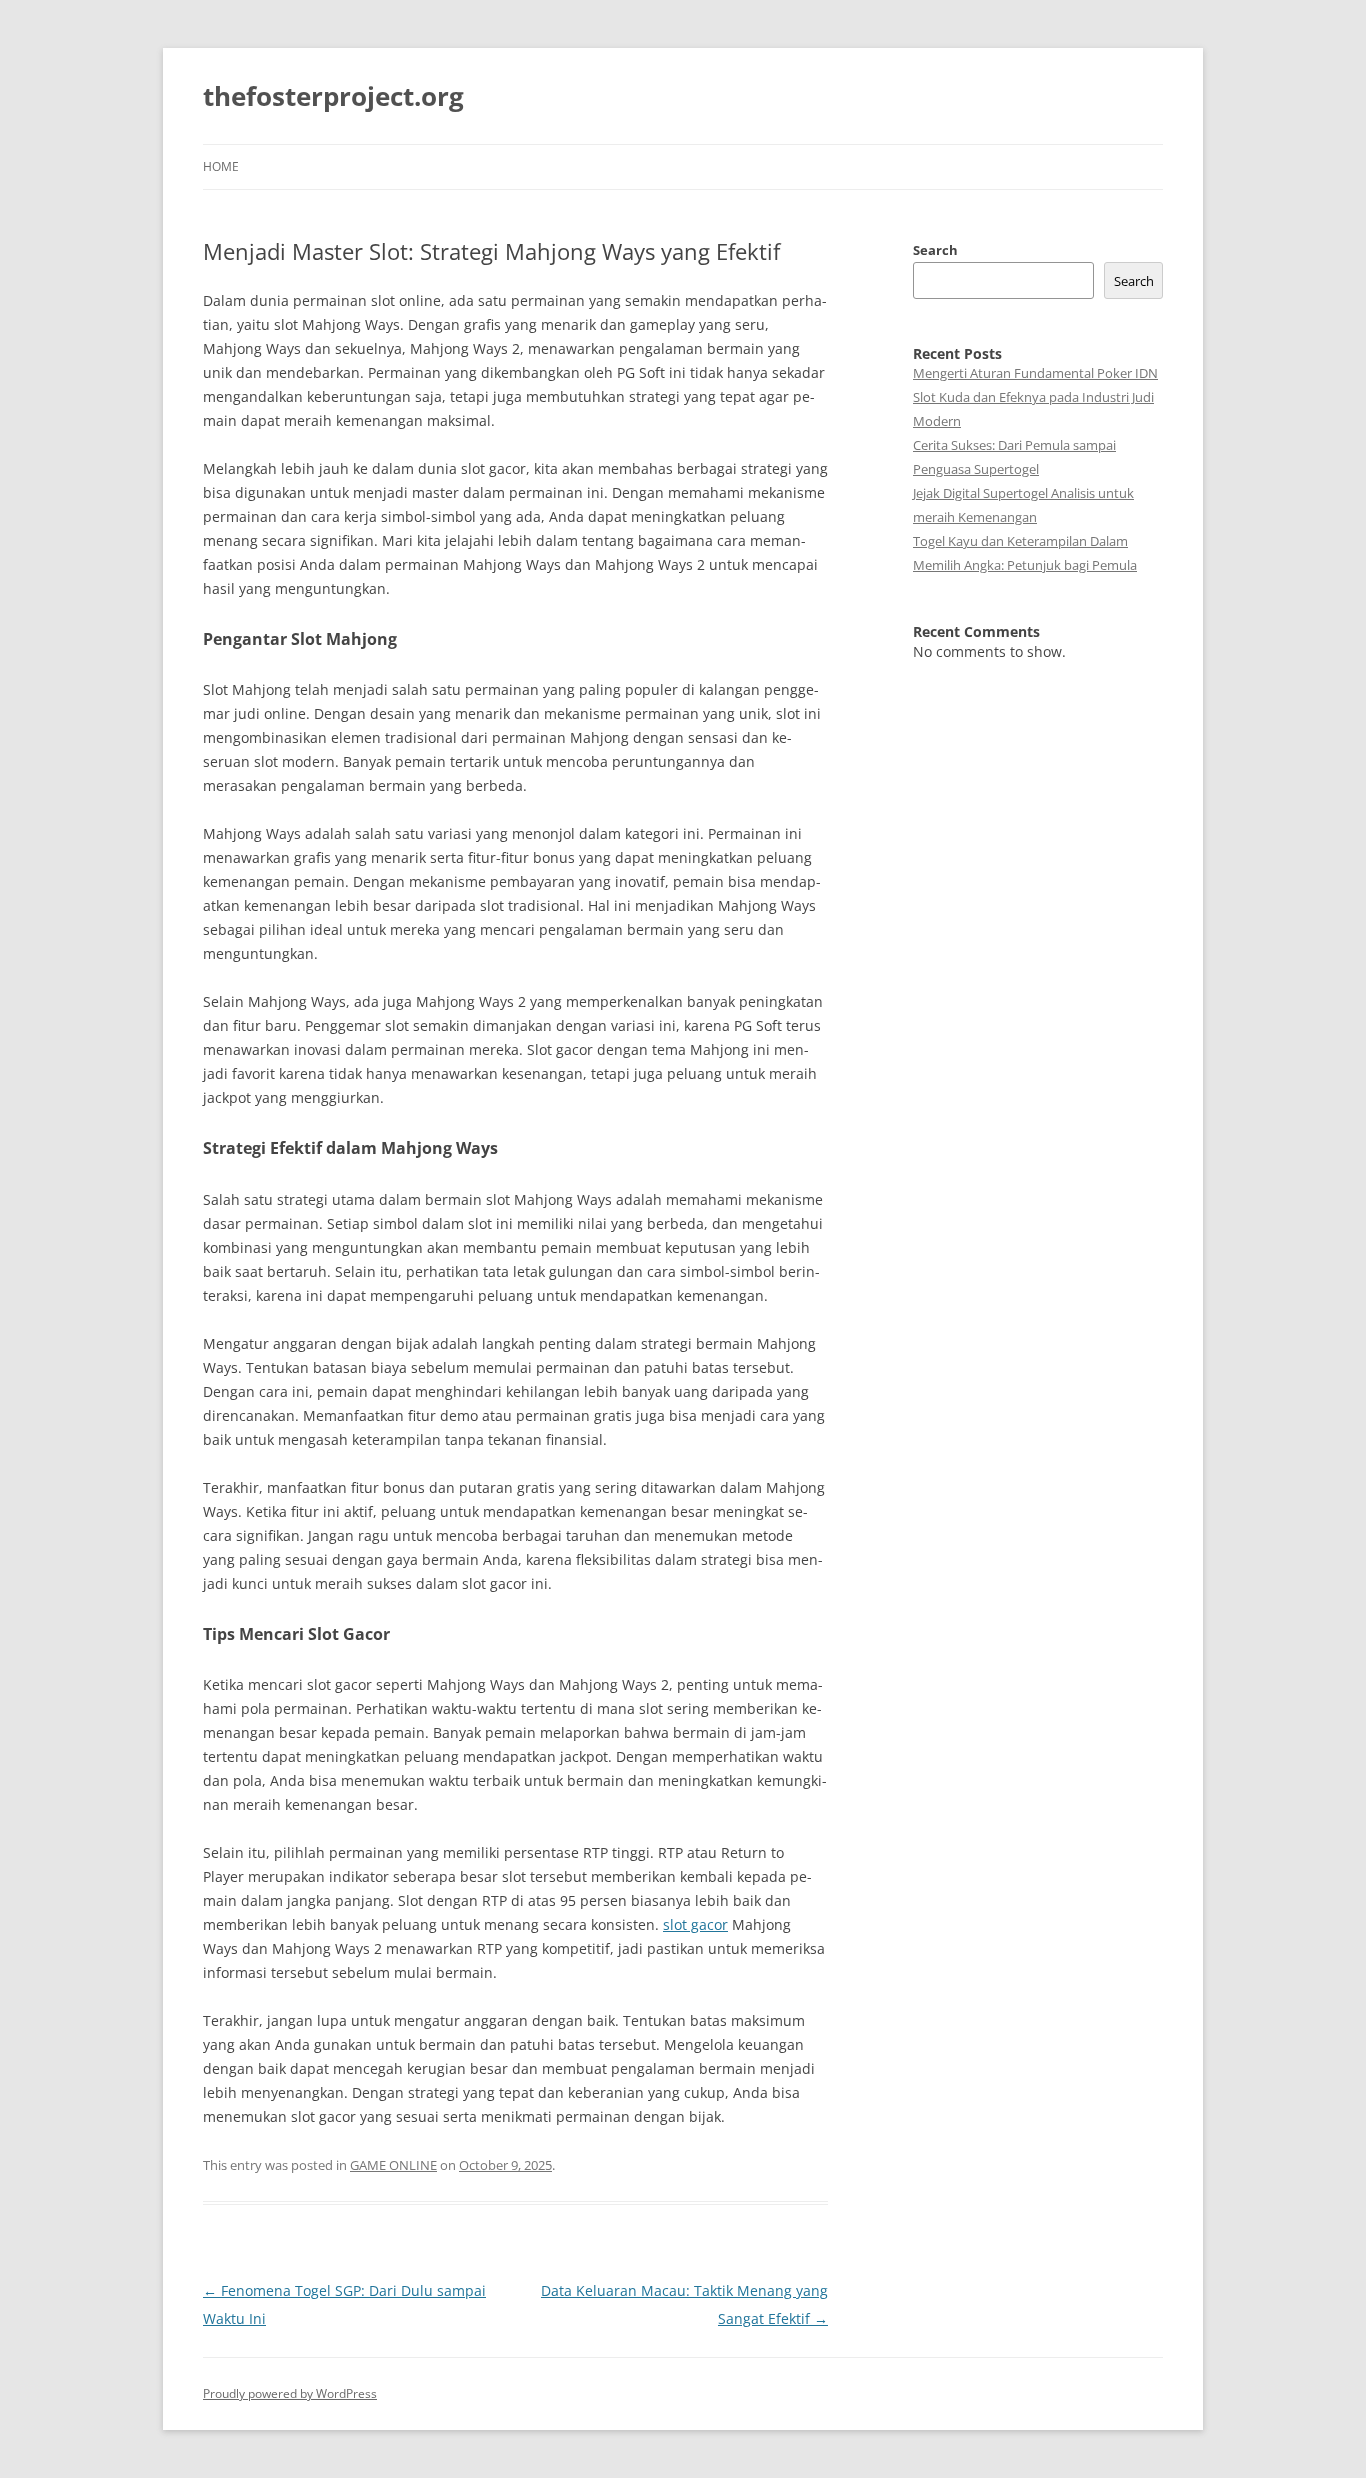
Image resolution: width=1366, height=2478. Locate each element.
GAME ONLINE (393, 2165)
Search (935, 250)
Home (221, 166)
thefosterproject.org (333, 96)
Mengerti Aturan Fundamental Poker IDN (1035, 373)
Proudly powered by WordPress (290, 2393)
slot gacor (695, 1924)
